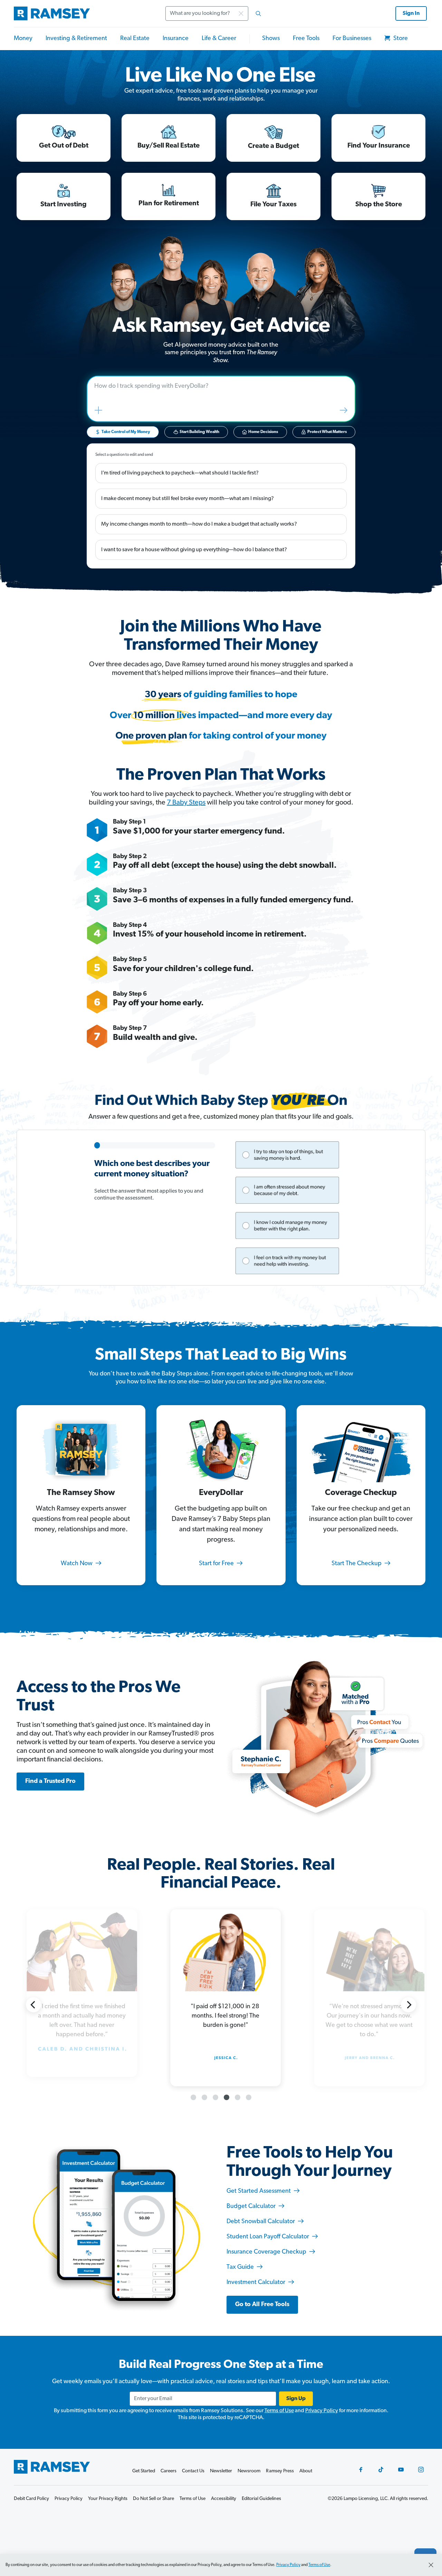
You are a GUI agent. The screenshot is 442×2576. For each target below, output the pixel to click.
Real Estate (135, 39)
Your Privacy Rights (108, 2499)
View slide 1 (193, 2097)
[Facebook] (361, 2470)
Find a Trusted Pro (50, 1781)
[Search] (258, 13)
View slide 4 (227, 2097)
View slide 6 (249, 2097)
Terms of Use (279, 2411)
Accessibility (224, 2499)
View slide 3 (215, 2097)
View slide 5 (238, 2097)
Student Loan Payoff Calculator (268, 2237)
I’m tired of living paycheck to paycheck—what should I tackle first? (180, 473)
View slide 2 (204, 2097)
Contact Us (193, 2471)
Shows (271, 39)
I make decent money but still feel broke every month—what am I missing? (188, 499)
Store (400, 39)
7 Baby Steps (186, 803)
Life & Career (219, 39)
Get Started (144, 2471)
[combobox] (215, 13)
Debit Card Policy (31, 2499)
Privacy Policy (322, 2411)
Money (23, 39)
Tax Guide (241, 2267)
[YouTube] (401, 2470)
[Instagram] (421, 2470)
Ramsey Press (280, 2471)
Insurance (176, 39)
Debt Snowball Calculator (261, 2222)
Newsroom (249, 2471)
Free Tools (306, 39)
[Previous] (33, 2005)
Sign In (411, 13)
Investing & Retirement (76, 39)
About (306, 2471)
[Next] (409, 2005)
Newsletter (221, 2471)
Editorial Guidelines (261, 2499)
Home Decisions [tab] (263, 432)
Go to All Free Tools (262, 2305)
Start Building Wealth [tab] (199, 432)
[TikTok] (381, 2470)
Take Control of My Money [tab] (126, 432)
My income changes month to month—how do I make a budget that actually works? (199, 524)
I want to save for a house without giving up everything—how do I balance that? (194, 550)
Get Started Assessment (259, 2191)
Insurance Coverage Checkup (267, 2252)
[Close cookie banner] (431, 2565)
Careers (169, 2471)
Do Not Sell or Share (153, 2499)
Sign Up (296, 2399)
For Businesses (352, 39)
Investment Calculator (257, 2283)
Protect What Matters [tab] (327, 432)
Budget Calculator (252, 2207)
